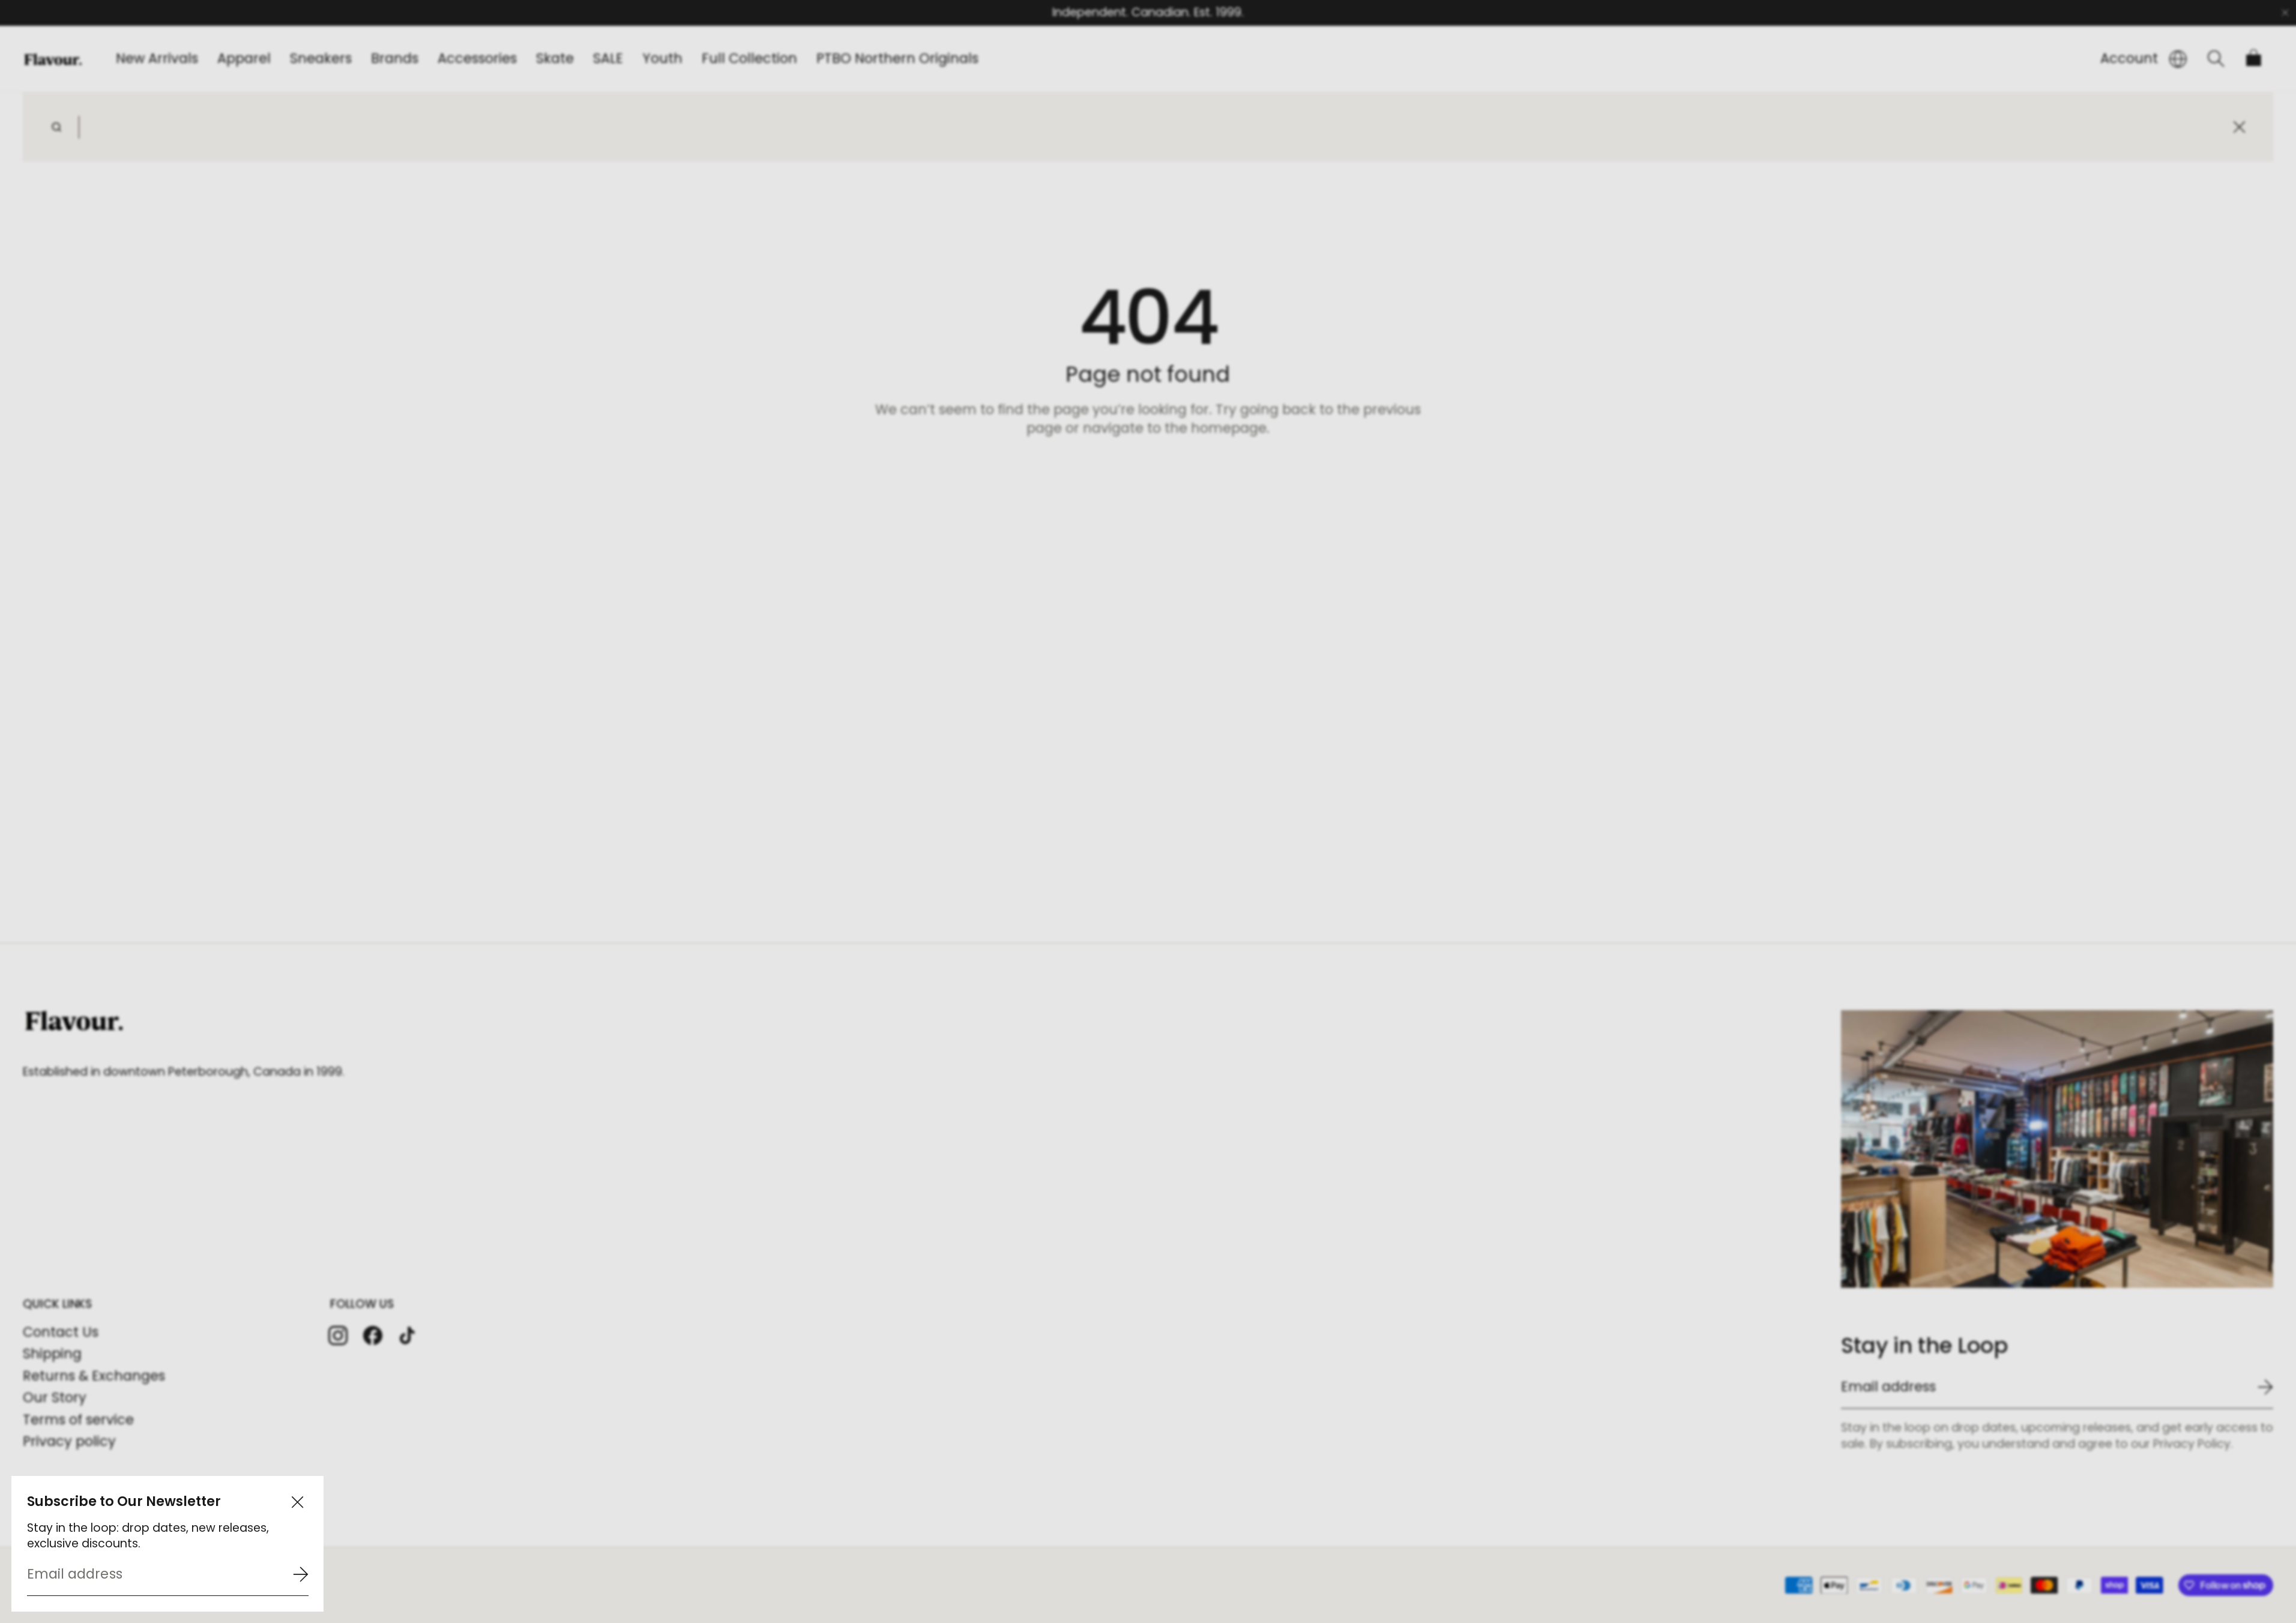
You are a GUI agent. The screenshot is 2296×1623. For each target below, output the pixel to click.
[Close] (297, 1502)
